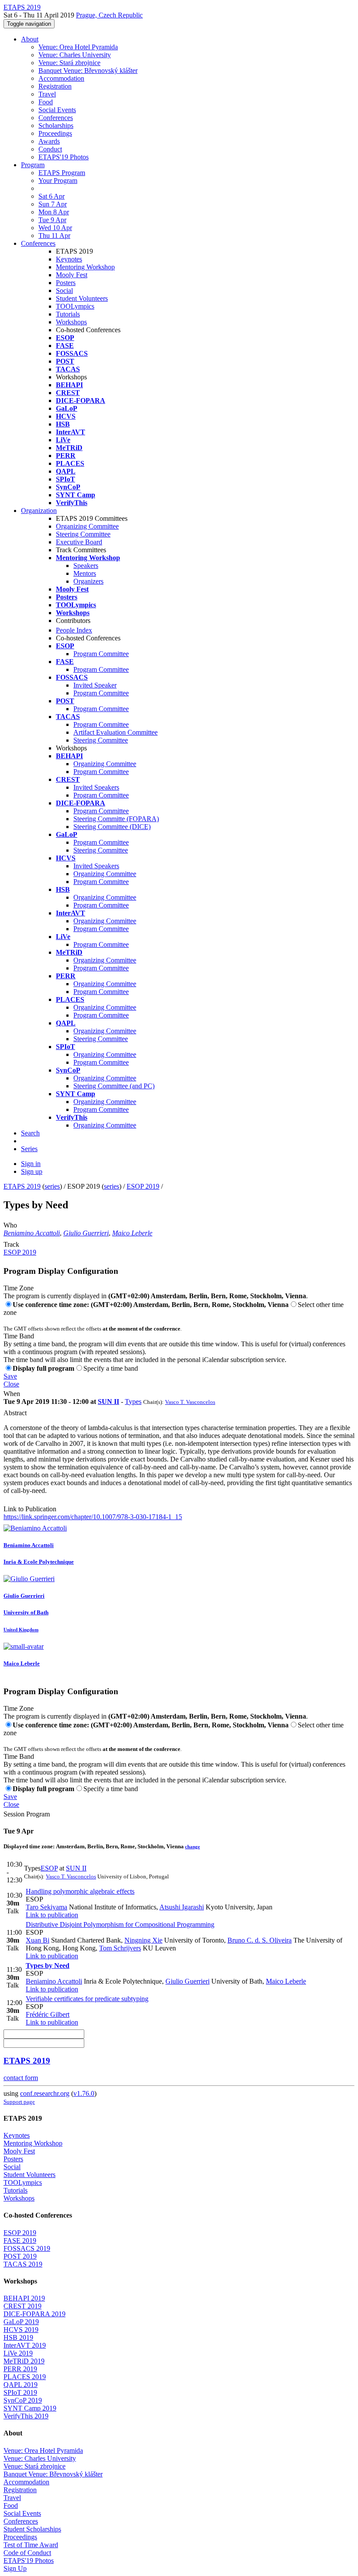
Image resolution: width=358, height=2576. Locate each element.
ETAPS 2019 (22, 1186)
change (193, 1847)
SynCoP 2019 (23, 2400)
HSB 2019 (18, 2337)
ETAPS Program (62, 173)
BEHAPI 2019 (24, 2298)
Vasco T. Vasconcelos (190, 1402)
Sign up (32, 1171)
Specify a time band (111, 1368)
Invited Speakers (96, 787)
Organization (39, 511)
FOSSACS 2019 (27, 2248)
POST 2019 (20, 2256)
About (30, 39)
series (52, 1186)
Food (46, 102)
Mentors (85, 573)
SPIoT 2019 (20, 2392)
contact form (21, 2078)
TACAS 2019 (23, 2264)
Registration (55, 86)
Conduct (50, 149)
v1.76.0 (84, 2093)
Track (11, 1244)
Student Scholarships (32, 2529)
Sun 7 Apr (53, 204)
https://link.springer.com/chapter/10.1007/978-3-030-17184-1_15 (93, 1517)
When (12, 1394)
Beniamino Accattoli (32, 1233)
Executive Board (79, 542)
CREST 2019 (22, 2306)
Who (10, 1225)
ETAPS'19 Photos (64, 157)
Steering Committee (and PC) (114, 1086)
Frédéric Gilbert (48, 2014)
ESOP (49, 1868)
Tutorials (68, 314)
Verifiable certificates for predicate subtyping (87, 1999)
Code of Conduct (27, 2553)
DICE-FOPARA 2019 (34, 2314)
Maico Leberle (132, 1233)
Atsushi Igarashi (182, 1907)
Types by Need (48, 1966)
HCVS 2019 (21, 2330)
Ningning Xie (143, 1940)
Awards (49, 141)
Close (11, 1384)
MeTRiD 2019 (24, 2361)
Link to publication (52, 1915)
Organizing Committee (87, 526)
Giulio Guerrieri (86, 1233)
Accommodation (61, 78)
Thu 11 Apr (54, 236)
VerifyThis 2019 (26, 2416)
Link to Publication (30, 1509)
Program (33, 165)
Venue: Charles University (75, 55)
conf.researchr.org (45, 2093)
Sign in (31, 1164)
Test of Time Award (31, 2545)
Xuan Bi (38, 1940)
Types (133, 1401)
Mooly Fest (72, 275)
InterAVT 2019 (25, 2345)
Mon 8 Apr (54, 212)
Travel (47, 94)
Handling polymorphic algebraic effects (80, 1891)
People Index (74, 630)
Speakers (86, 566)
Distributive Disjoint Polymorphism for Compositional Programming (120, 1924)
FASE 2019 (20, 2241)
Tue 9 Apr (52, 220)
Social (64, 291)
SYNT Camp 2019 (30, 2408)
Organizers (88, 581)
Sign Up (15, 2568)
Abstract (15, 1413)
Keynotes (69, 259)
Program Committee (101, 654)
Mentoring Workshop (85, 267)
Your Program (58, 181)
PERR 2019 (20, 2369)
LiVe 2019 (18, 2353)
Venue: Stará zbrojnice (69, 63)
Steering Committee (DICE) (112, 827)
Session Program (27, 1814)
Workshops (71, 322)
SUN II (108, 1401)
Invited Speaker (95, 685)
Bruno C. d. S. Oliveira (260, 1940)
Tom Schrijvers (120, 1948)
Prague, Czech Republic (109, 15)
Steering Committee (83, 534)
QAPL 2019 (21, 2385)
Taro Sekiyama (46, 1907)
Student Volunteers (82, 298)
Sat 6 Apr (52, 196)
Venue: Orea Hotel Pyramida (78, 47)
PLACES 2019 (25, 2377)
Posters (66, 283)
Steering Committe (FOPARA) (116, 819)
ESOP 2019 (143, 1186)
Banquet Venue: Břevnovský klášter (88, 71)
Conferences (56, 118)
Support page (19, 2102)
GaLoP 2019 (21, 2322)
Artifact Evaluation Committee (115, 732)
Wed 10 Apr (55, 228)
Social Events (57, 110)
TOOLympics (75, 306)
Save (10, 1376)
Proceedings (55, 133)
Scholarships (56, 126)
